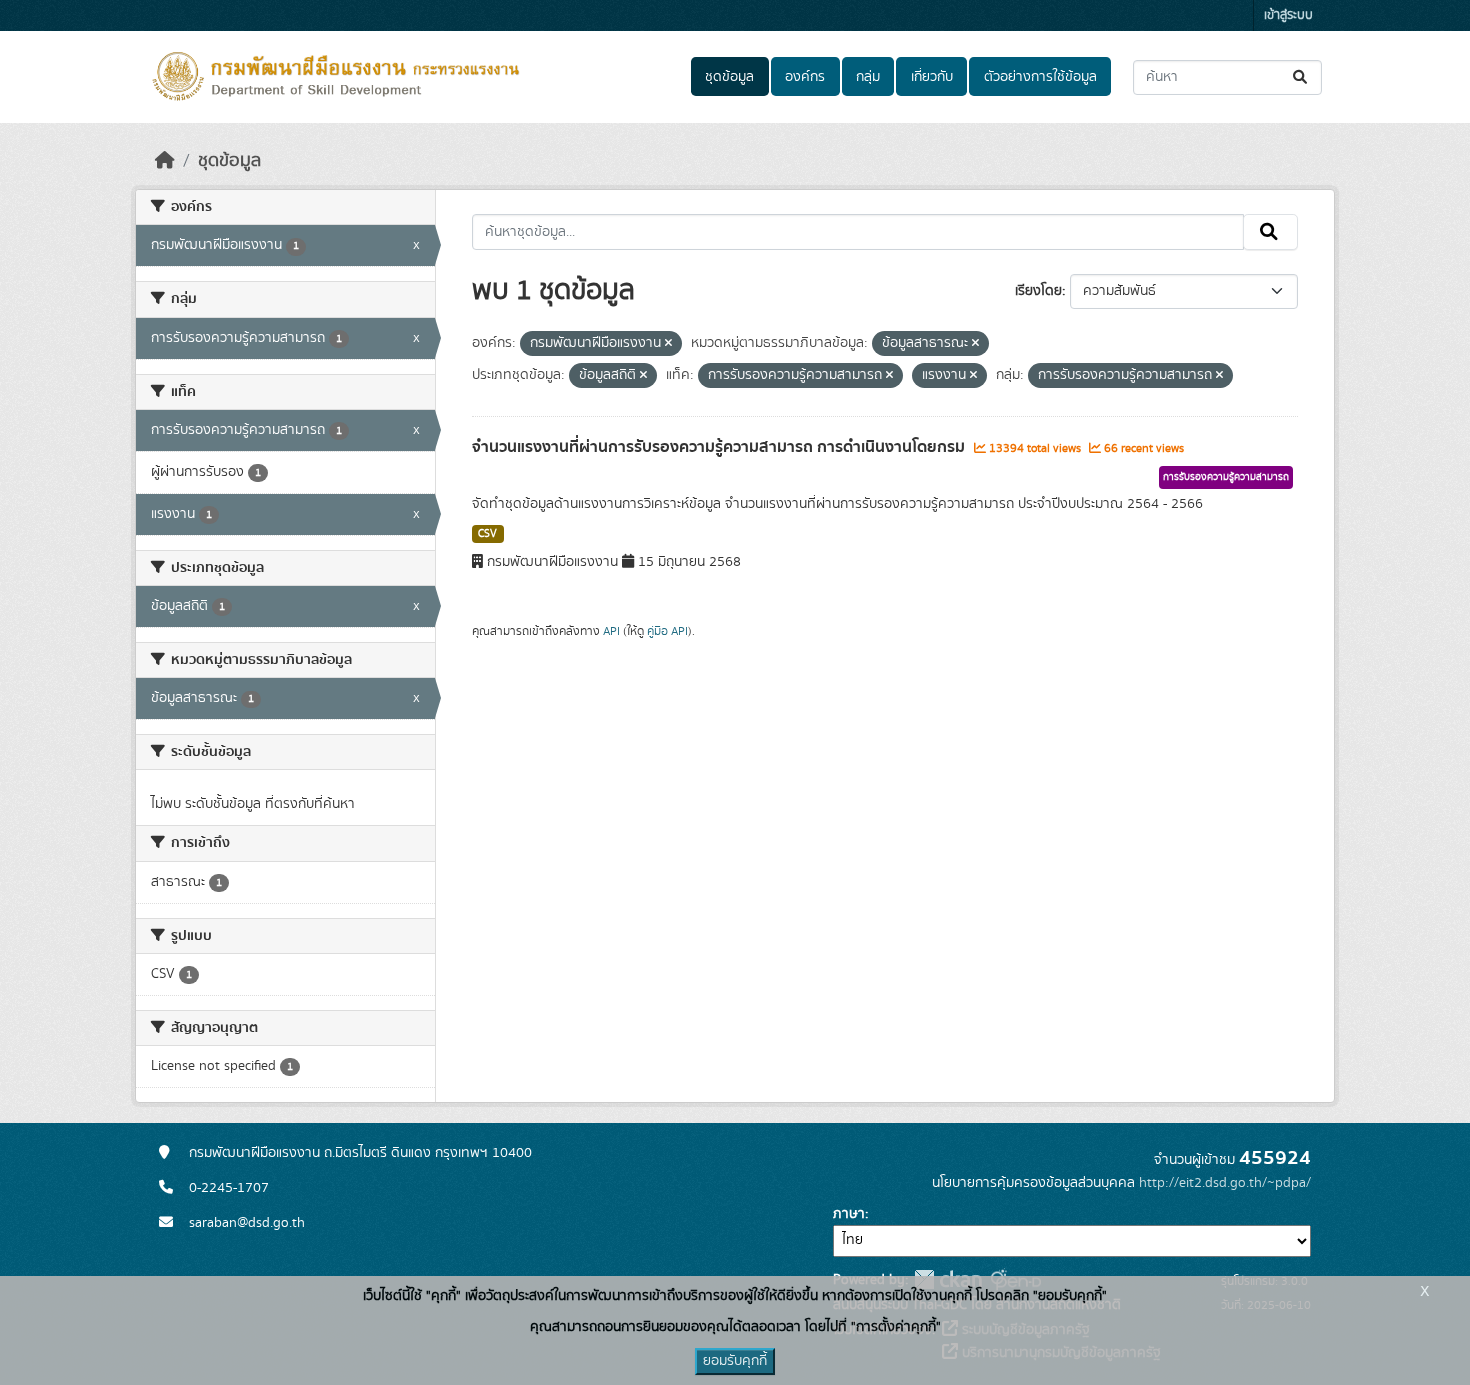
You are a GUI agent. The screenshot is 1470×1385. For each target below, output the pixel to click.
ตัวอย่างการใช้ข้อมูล (1040, 77)
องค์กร (805, 77)
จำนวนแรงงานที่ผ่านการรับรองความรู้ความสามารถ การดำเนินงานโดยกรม (720, 447)
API (611, 631)
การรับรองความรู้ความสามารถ (1226, 477)
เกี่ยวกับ (932, 77)
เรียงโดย (1038, 291)
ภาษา (849, 1214)
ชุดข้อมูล (729, 77)
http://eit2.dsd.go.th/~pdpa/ (1225, 1183)
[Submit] (1301, 77)
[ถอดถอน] (668, 344)
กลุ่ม (868, 77)
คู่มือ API (667, 631)
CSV (487, 534)
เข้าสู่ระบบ (1288, 15)
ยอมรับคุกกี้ (735, 1361)
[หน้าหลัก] (165, 161)
